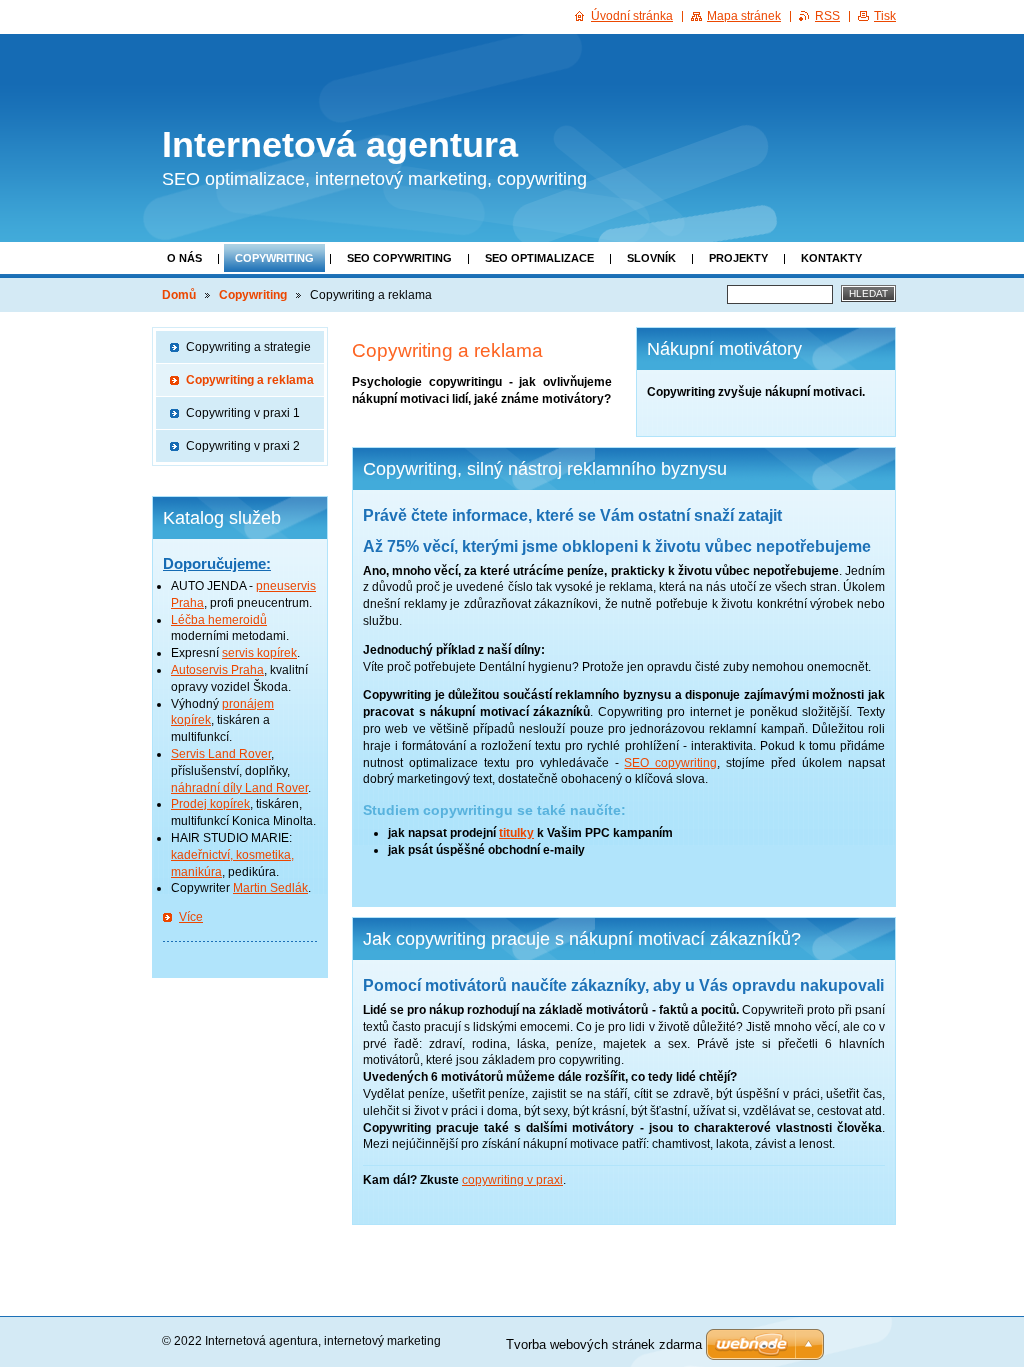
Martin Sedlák (270, 888)
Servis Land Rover (221, 754)
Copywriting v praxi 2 (243, 446)
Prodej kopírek (210, 804)
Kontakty (831, 258)
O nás (184, 258)
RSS (827, 16)
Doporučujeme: (217, 563)
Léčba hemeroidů (219, 620)
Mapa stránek (744, 16)
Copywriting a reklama (250, 380)
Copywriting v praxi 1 (243, 413)
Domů (179, 295)
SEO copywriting (399, 258)
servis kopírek (259, 653)
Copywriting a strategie (248, 347)
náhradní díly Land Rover (239, 788)
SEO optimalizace (539, 258)
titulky (516, 833)
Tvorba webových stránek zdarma (604, 1344)
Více (191, 917)
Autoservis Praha (217, 670)
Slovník (651, 258)
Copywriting (274, 258)
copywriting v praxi (512, 1180)
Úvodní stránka (632, 16)
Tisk (885, 16)
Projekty (738, 258)
